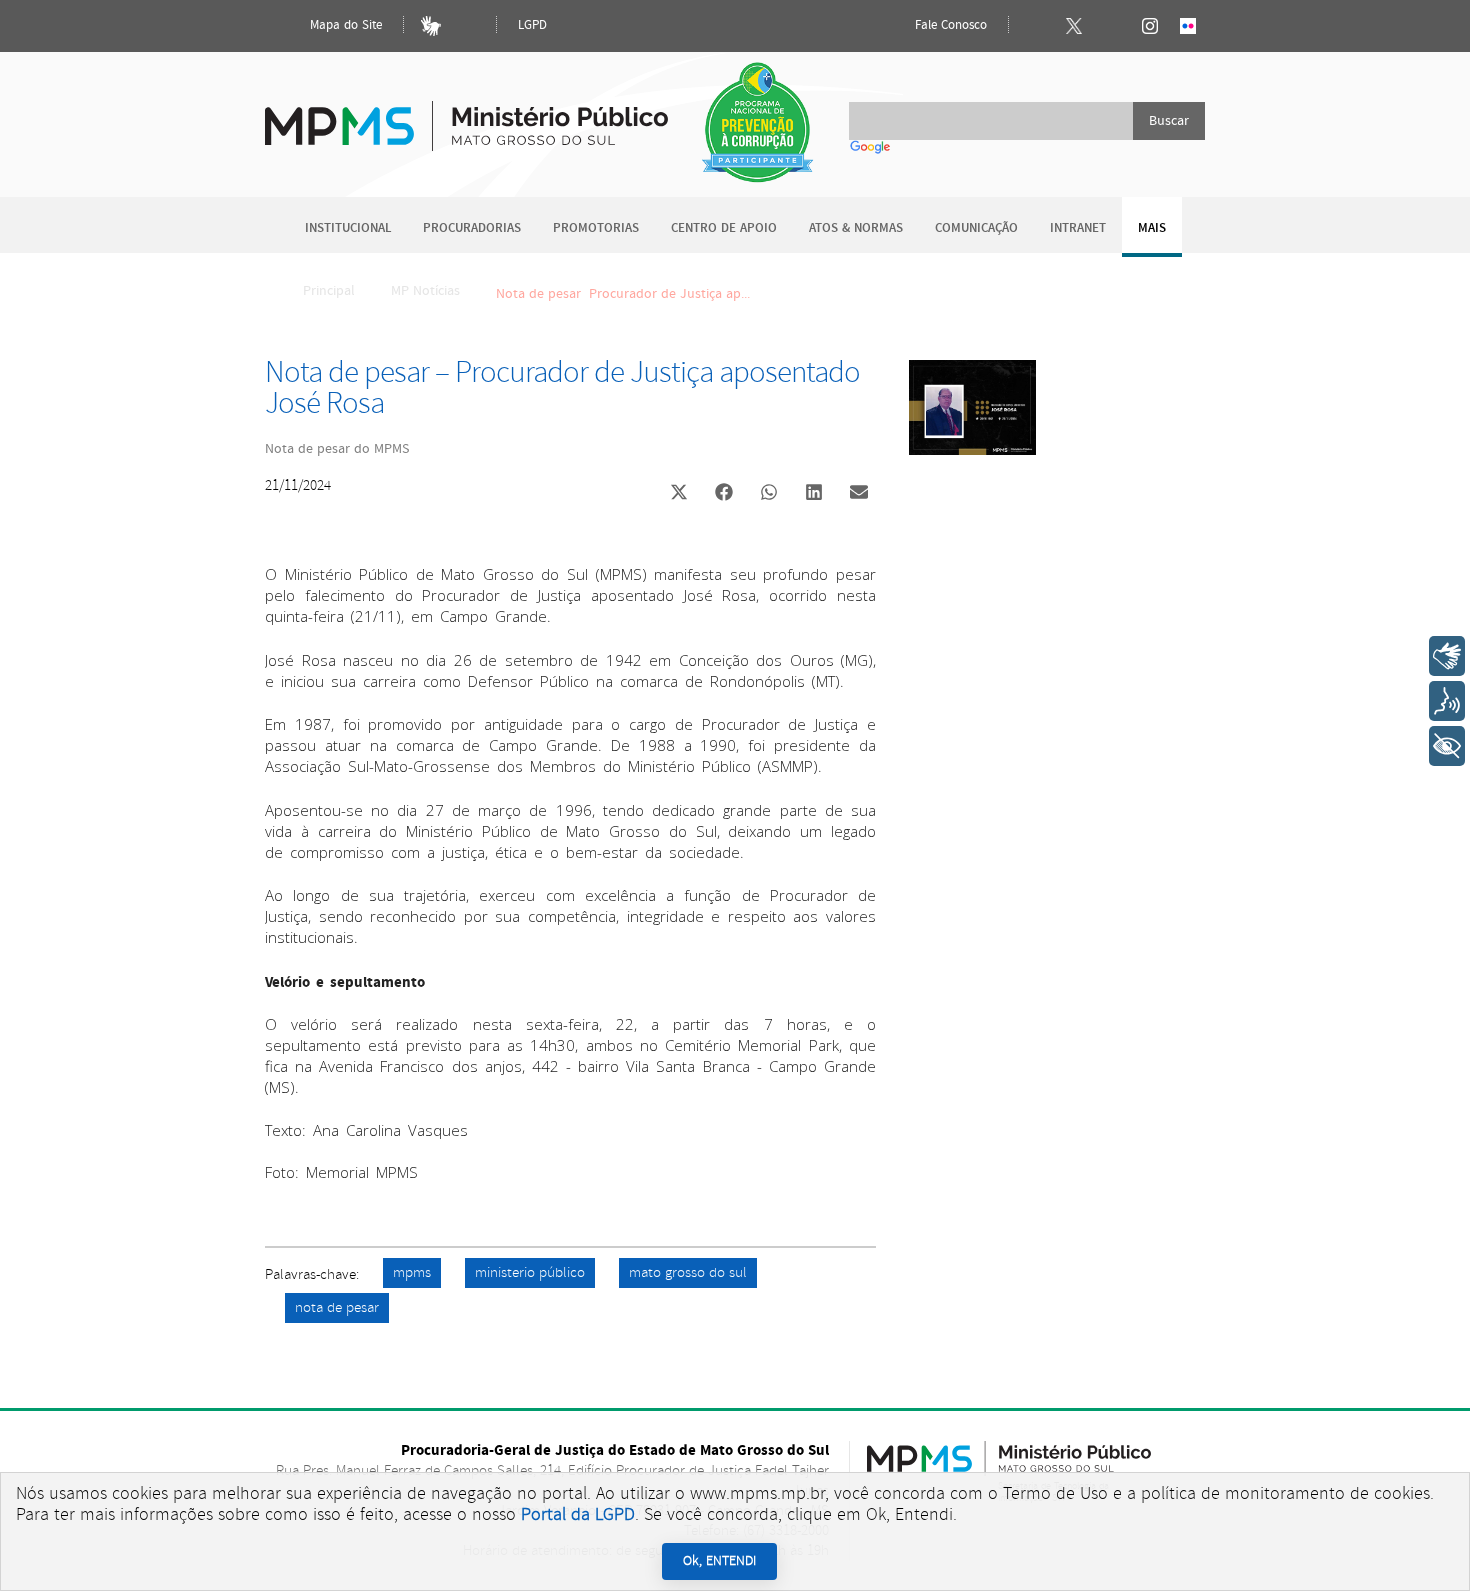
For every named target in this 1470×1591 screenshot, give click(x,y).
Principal (329, 291)
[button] (678, 494)
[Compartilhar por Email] (859, 494)
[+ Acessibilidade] (1447, 746)
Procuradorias (472, 228)
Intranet (1078, 228)
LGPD (532, 25)
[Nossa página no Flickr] (1188, 26)
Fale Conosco (949, 25)
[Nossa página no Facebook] (1036, 26)
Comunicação (976, 228)
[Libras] (431, 26)
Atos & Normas (856, 228)
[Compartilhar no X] (679, 494)
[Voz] (1447, 701)
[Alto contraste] (469, 26)
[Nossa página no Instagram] (1150, 26)
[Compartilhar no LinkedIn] (814, 494)
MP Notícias (425, 291)
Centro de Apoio (724, 228)
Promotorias (596, 228)
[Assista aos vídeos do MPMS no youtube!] (1112, 26)
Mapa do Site (344, 25)
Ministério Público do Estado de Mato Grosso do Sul (466, 114)
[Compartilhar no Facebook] (724, 494)
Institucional (348, 228)
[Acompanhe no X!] (1074, 26)
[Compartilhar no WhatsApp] (769, 494)
